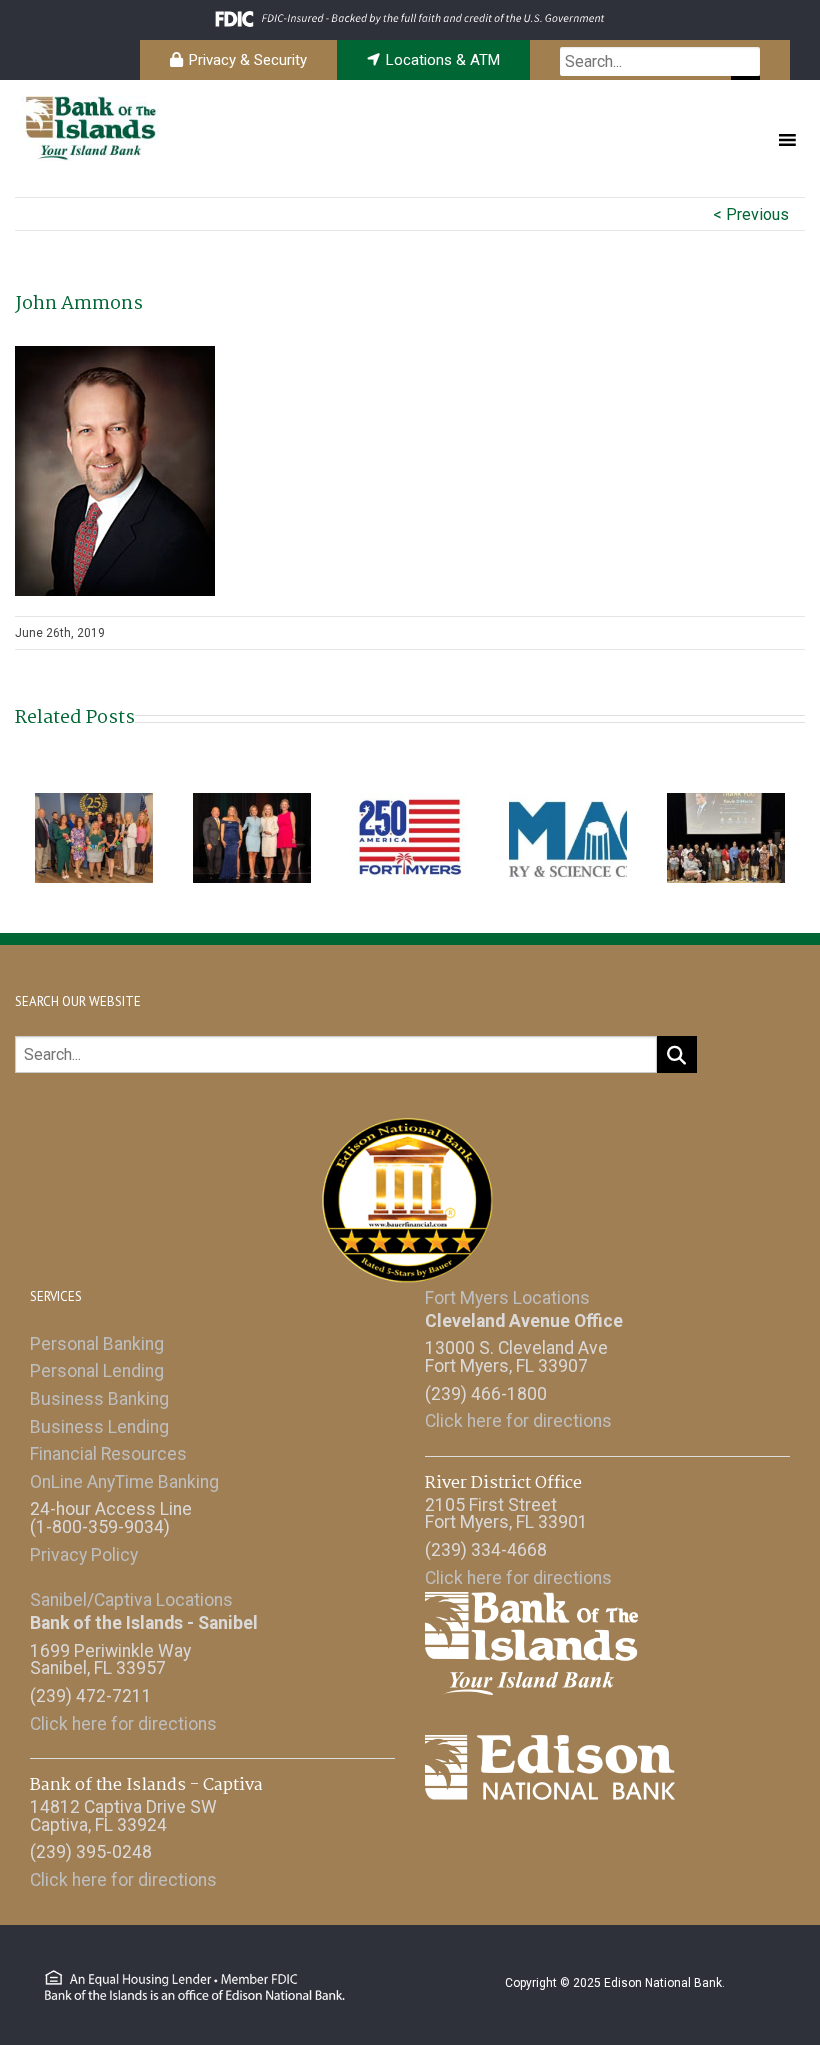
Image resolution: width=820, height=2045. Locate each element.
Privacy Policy (84, 1555)
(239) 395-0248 (91, 1852)
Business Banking (99, 1399)
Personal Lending (97, 1371)
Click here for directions (518, 1421)
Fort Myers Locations (507, 1298)
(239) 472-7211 (91, 1696)
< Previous (751, 214)
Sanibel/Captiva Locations (131, 1600)
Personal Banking (97, 1344)
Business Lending (99, 1427)
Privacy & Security (248, 60)
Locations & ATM (443, 60)
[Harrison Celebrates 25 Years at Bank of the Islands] (94, 836)
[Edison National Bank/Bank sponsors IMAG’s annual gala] (568, 836)
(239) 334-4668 (486, 1550)
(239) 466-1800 (486, 1394)
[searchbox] (660, 61)
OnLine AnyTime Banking (124, 1482)
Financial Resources (108, 1454)
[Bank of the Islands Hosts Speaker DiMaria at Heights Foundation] (726, 836)
